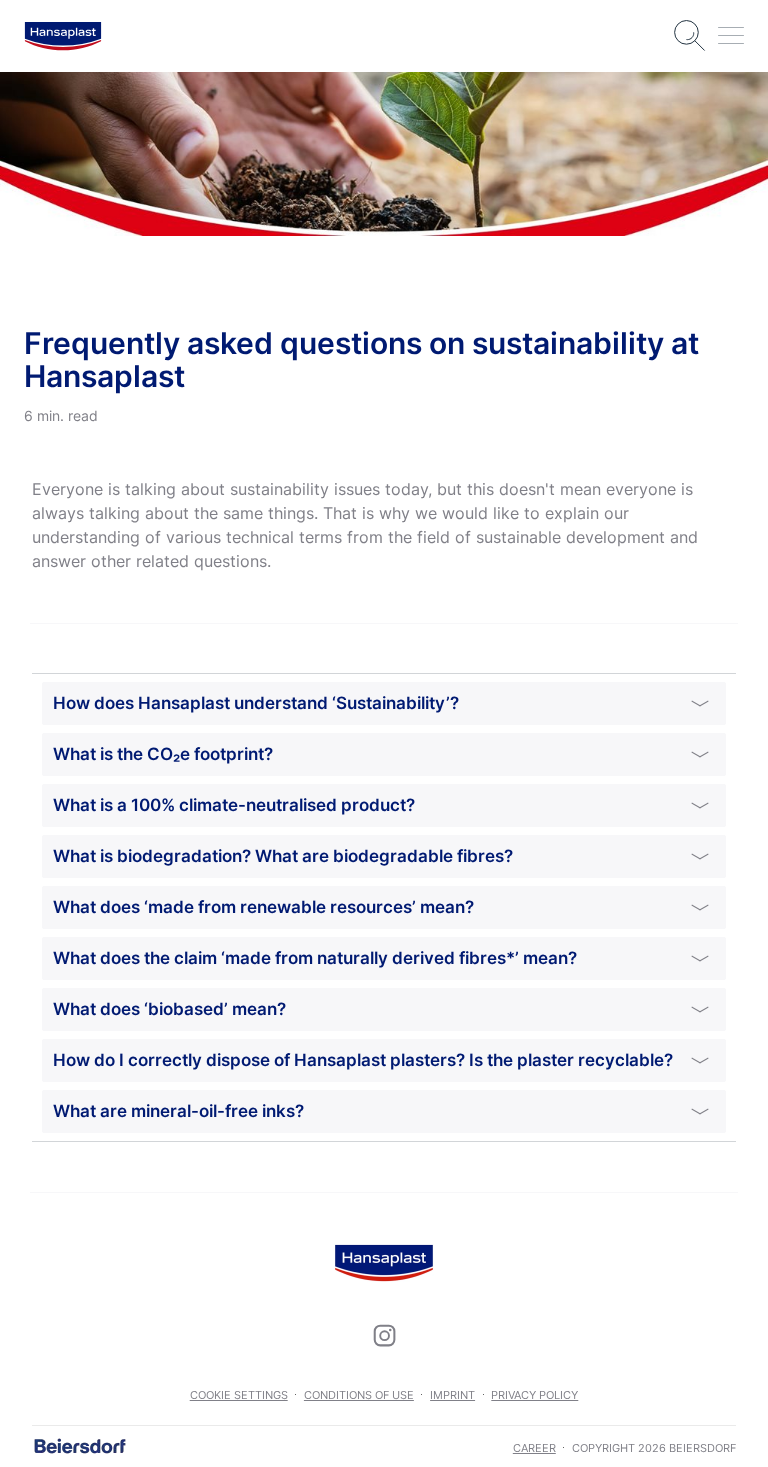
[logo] (63, 36)
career (534, 1448)
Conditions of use (359, 1395)
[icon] (384, 1335)
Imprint (452, 1395)
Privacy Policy (534, 1395)
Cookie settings (239, 1395)
